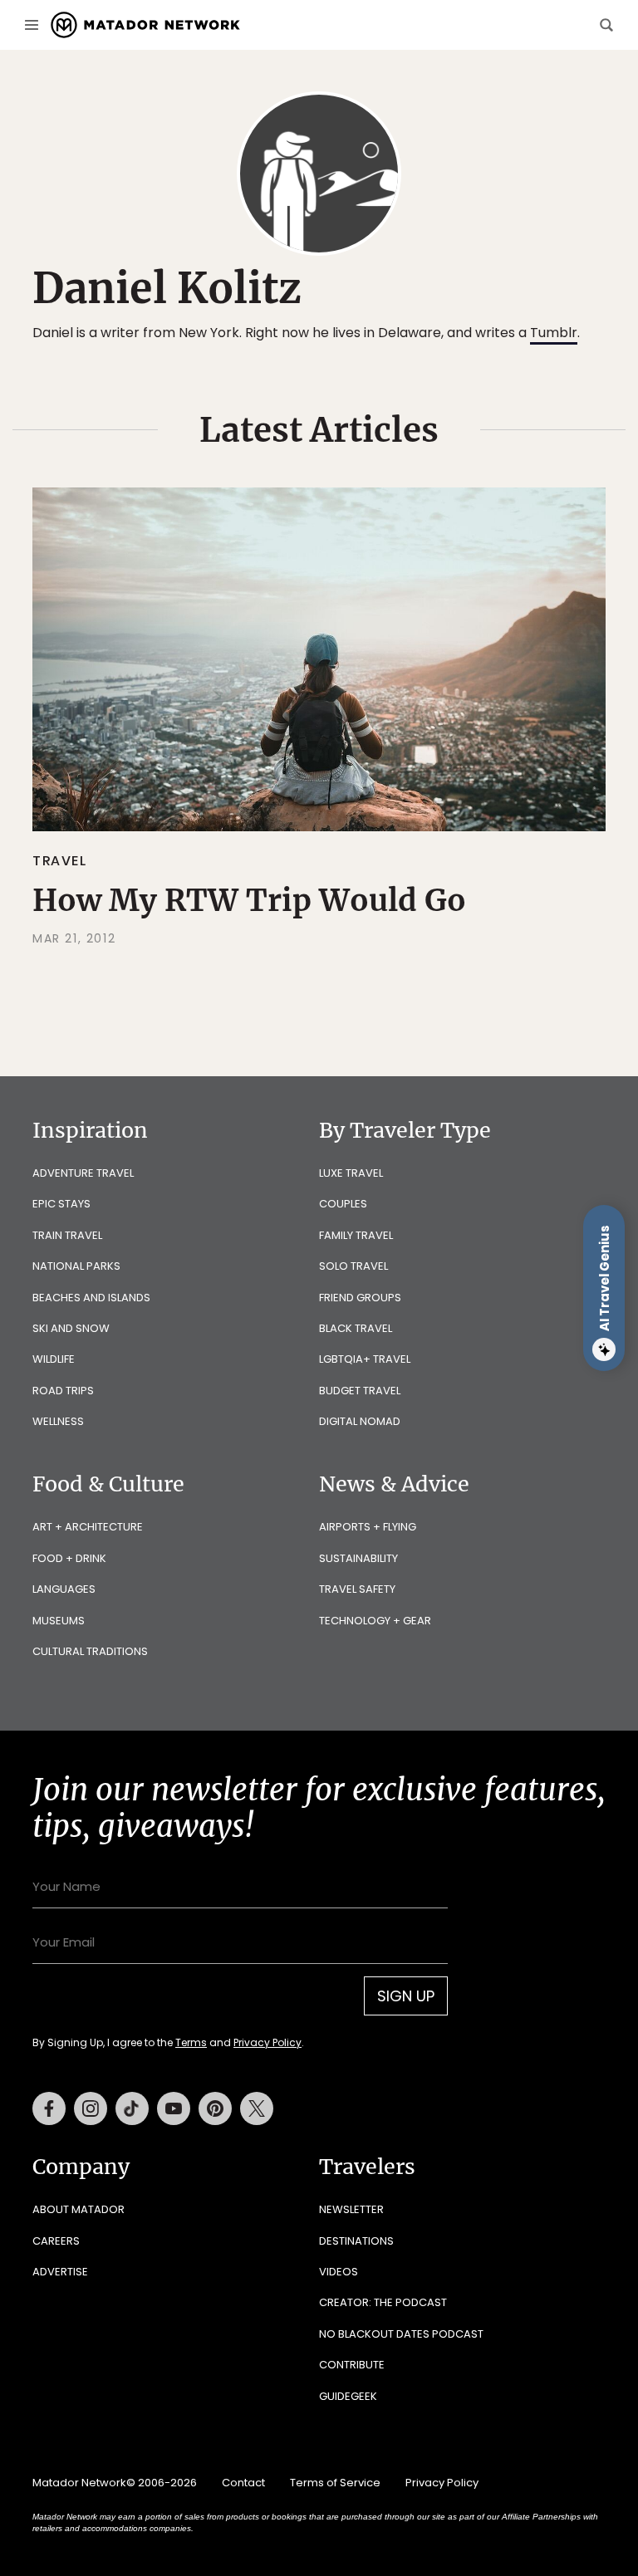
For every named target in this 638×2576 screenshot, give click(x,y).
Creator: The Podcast (383, 2302)
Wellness (58, 1421)
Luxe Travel (351, 1173)
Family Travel (356, 1235)
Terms (191, 2042)
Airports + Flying (368, 1527)
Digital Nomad (360, 1421)
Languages (64, 1589)
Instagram (91, 2108)
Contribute (352, 2365)
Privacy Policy (267, 2042)
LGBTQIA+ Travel (365, 1359)
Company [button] (81, 2167)
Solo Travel (353, 1266)
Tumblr (554, 333)
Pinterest (215, 2108)
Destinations (356, 2241)
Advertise (60, 2272)
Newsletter (351, 2209)
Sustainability (358, 1558)
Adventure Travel (83, 1173)
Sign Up (406, 1996)
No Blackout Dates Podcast (401, 2334)
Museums (59, 1621)
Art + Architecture (88, 1527)
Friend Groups (360, 1298)
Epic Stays (61, 1204)
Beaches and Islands (91, 1298)
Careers (56, 2241)
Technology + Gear (375, 1621)
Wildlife (54, 1359)
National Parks (76, 1266)
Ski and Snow (71, 1328)
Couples (343, 1204)
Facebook (49, 2108)
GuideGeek (348, 2396)
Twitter (257, 2108)
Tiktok (132, 2108)
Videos (339, 2272)
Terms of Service (335, 2483)
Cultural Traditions (90, 1651)
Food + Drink (69, 1558)
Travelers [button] (367, 2167)
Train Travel (67, 1235)
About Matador (79, 2209)
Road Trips (63, 1391)
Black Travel (356, 1328)
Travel (60, 861)
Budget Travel (360, 1391)
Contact (243, 2483)
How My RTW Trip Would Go (249, 900)
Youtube (174, 2108)
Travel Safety (357, 1589)
